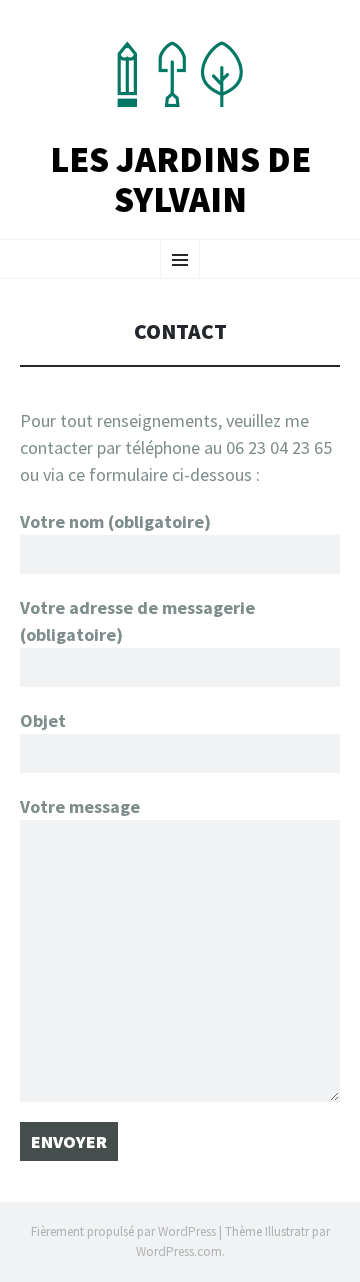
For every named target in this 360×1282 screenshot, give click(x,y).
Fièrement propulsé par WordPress (123, 1231)
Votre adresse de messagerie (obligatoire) (137, 621)
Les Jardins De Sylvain (180, 179)
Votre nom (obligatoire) (115, 521)
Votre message (80, 806)
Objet (43, 720)
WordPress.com (179, 1251)
